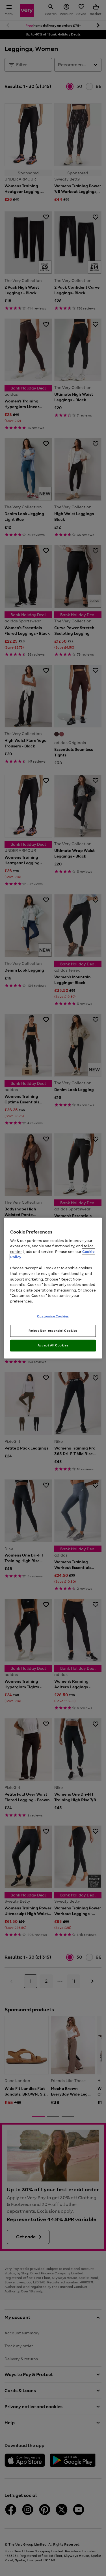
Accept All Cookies (53, 1345)
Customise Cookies (53, 1316)
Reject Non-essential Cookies (53, 1331)
